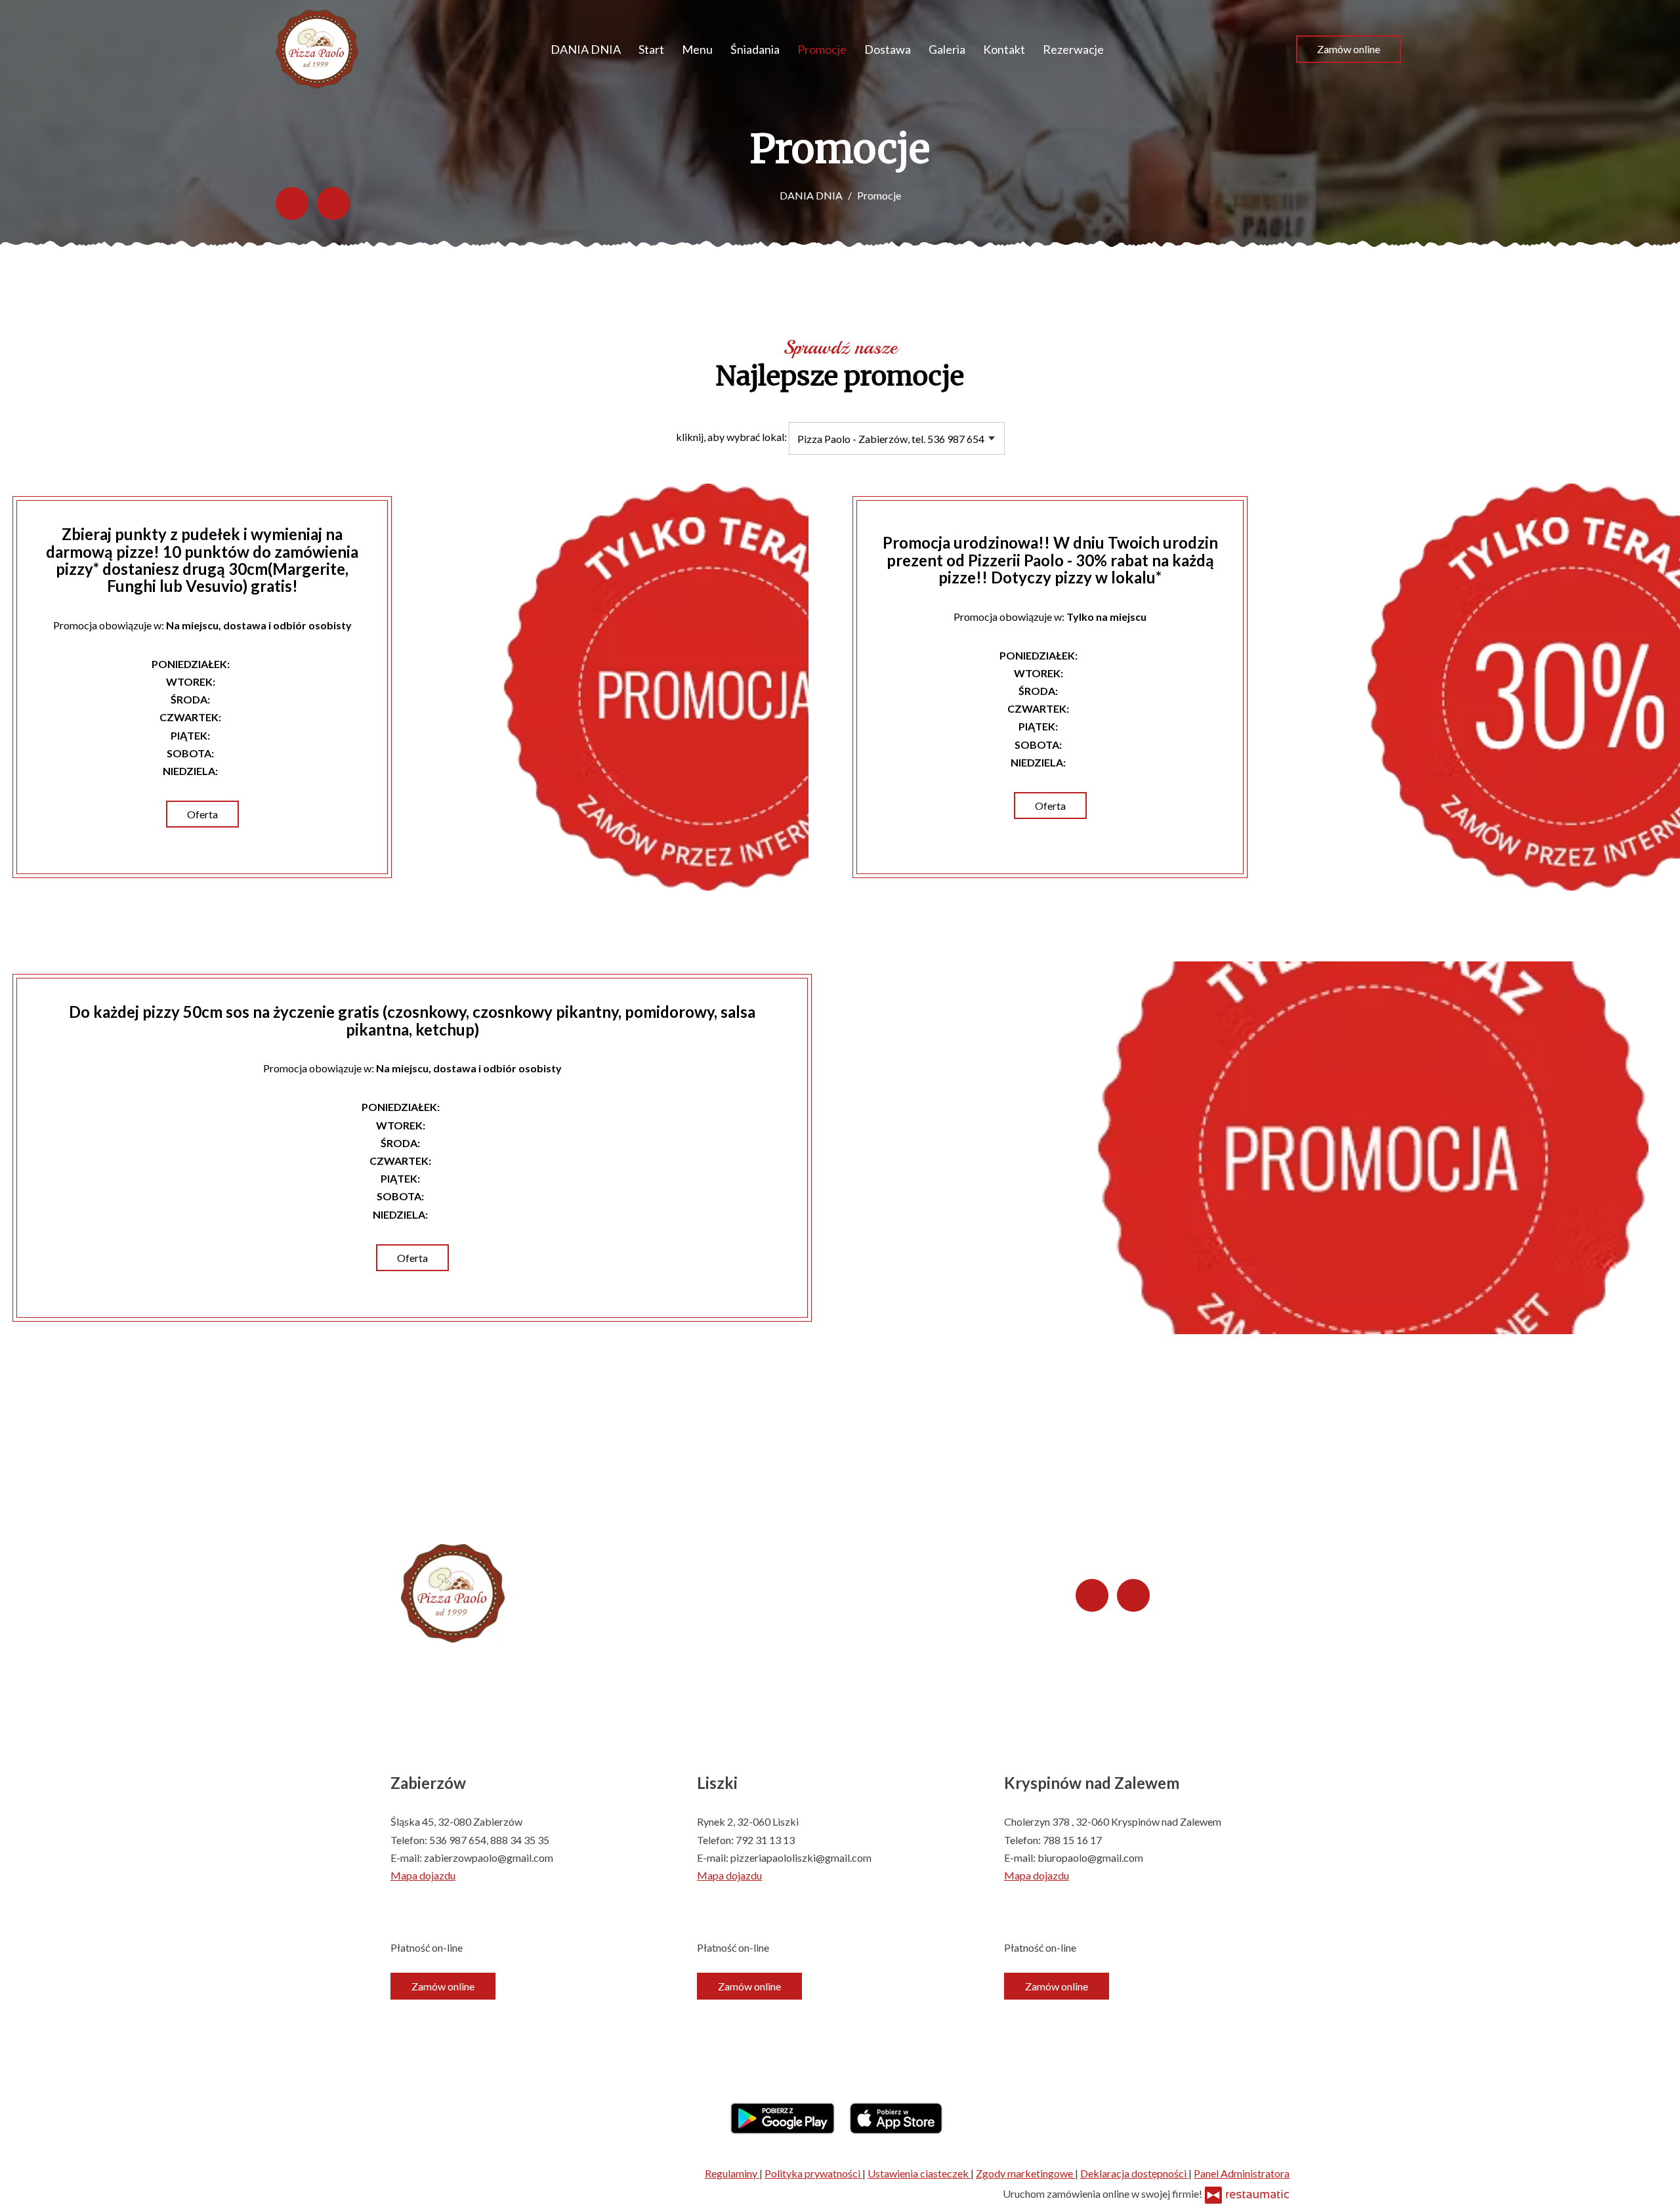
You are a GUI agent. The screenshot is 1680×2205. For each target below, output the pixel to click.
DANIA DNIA (586, 49)
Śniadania (755, 49)
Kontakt (1004, 49)
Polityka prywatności (813, 2173)
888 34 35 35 (520, 1840)
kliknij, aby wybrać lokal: (731, 437)
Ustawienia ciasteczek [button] (919, 2173)
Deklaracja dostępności (1134, 2173)
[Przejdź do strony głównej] (317, 49)
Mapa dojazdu (423, 1875)
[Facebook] (292, 203)
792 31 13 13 (765, 1840)
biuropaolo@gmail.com (1090, 1858)
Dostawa (888, 49)
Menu (697, 49)
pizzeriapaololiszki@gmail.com (801, 1858)
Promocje (822, 49)
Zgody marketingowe (1025, 2173)
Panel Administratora (1242, 2173)
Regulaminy (732, 2173)
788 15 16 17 (1072, 1840)
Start (651, 49)
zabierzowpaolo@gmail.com (489, 1858)
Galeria (947, 49)
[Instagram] (333, 203)
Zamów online (1349, 49)
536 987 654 (458, 1840)
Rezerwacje (1073, 49)
